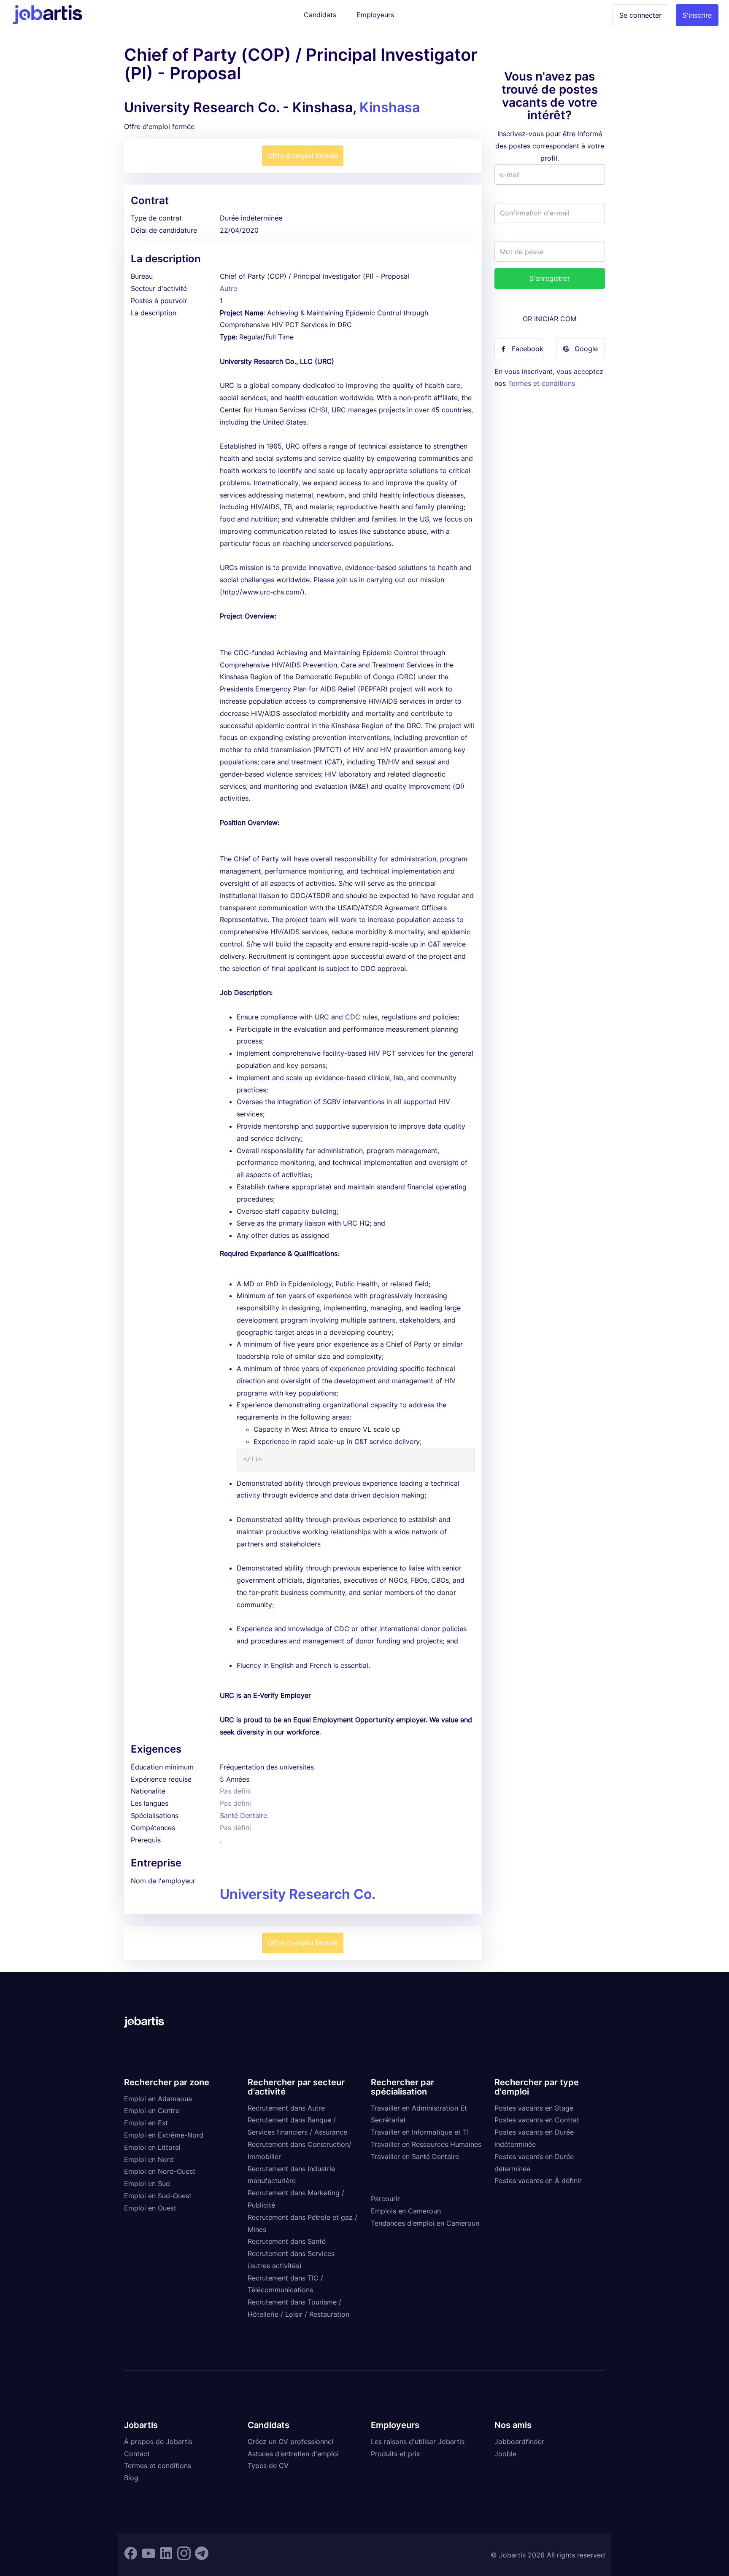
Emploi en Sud (147, 2183)
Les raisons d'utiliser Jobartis (418, 2442)
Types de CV (268, 2466)
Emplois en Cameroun (406, 2211)
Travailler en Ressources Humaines (426, 2144)
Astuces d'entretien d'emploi (293, 2454)
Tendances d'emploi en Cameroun (425, 2223)
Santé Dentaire (243, 1815)
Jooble (505, 2454)
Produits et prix (396, 2454)
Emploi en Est (146, 2123)
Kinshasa (390, 107)
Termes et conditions (541, 383)
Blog (131, 2478)
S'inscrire (697, 15)
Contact (137, 2454)
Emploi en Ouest (150, 2208)
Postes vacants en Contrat (537, 2120)
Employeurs (375, 15)
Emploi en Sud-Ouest (158, 2196)
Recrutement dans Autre (286, 2108)
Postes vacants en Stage (534, 2108)
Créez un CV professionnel (290, 2442)
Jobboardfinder (519, 2442)
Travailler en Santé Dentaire (415, 2157)
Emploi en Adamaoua (158, 2099)
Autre (228, 288)
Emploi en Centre (152, 2111)
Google (586, 349)
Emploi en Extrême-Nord (164, 2135)
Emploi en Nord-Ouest (160, 2171)
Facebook (528, 349)
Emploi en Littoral (152, 2147)
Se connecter (640, 15)
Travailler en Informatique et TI (420, 2132)
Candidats (320, 15)
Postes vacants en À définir (538, 2181)
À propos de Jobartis (158, 2442)
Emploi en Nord (149, 2159)
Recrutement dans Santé (287, 2241)
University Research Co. (298, 1894)
